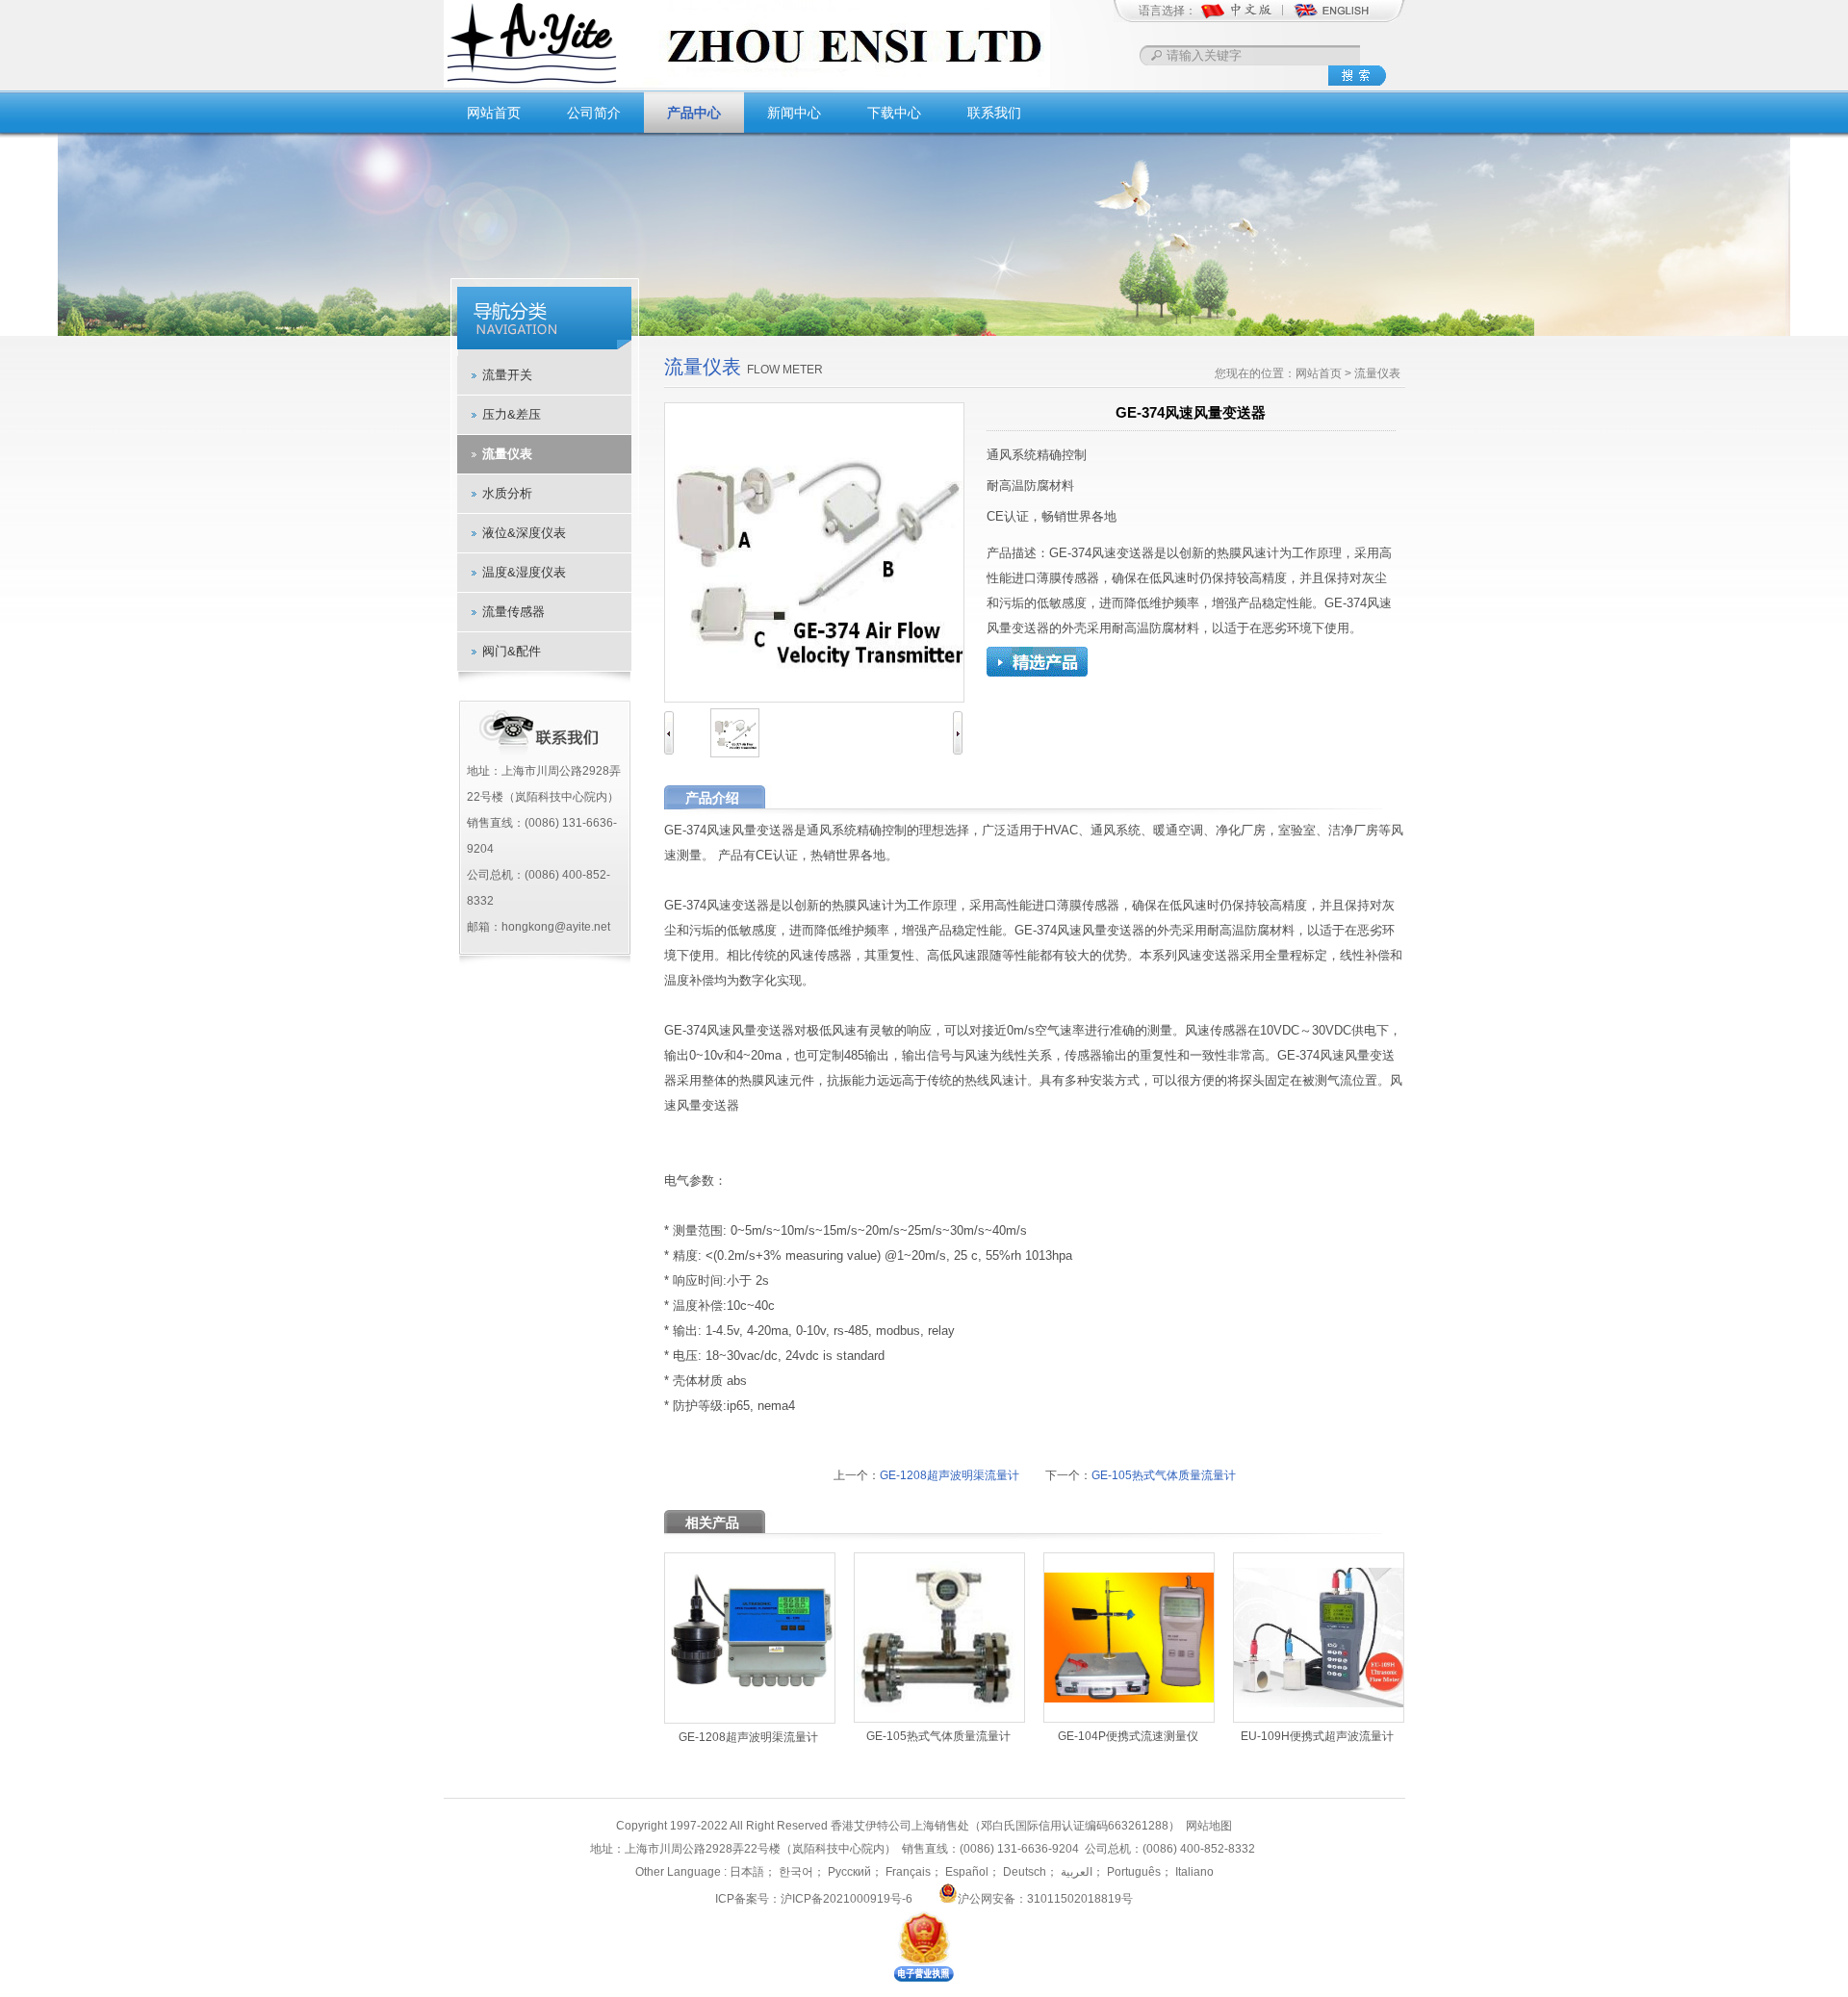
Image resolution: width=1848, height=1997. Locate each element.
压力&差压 (512, 414)
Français (907, 1872)
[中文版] (1246, 17)
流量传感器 (513, 612)
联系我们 (994, 113)
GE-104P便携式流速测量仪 (1128, 1736)
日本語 (747, 1872)
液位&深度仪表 (524, 533)
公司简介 (594, 113)
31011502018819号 (1080, 1899)
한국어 (795, 1872)
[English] (1331, 17)
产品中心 (694, 113)
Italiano (1193, 1872)
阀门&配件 (512, 651)
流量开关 (507, 375)
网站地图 (1209, 1826)
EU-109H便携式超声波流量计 (1317, 1736)
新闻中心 (794, 113)
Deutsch (1023, 1872)
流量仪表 (507, 454)
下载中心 (894, 113)
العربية (1075, 1872)
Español (965, 1872)
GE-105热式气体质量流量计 (1164, 1475)
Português (1132, 1872)
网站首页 (494, 113)
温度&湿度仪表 (524, 572)
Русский (848, 1872)
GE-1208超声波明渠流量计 (950, 1475)
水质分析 (507, 493)
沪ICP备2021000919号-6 (847, 1899)
